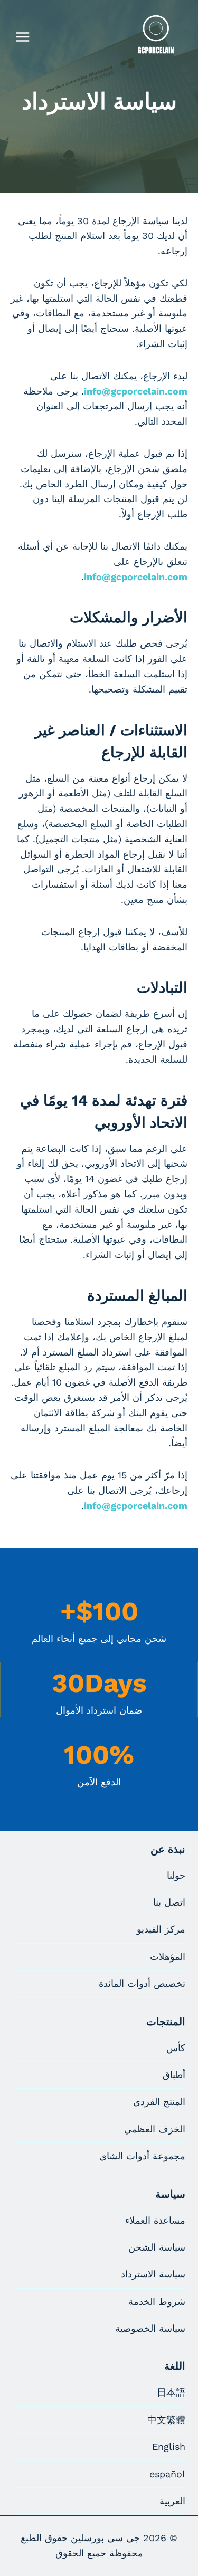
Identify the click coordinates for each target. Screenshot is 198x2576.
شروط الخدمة (157, 2301)
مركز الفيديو (161, 1929)
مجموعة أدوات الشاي (142, 2156)
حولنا (176, 1875)
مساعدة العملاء (155, 2220)
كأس (176, 2048)
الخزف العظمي (155, 2129)
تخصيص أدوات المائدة (142, 1983)
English (169, 2447)
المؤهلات (168, 1957)
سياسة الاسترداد (153, 2274)
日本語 (171, 2392)
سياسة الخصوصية (150, 2328)
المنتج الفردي (159, 2102)
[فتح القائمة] (23, 37)
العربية (172, 2501)
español (167, 2474)
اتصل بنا (169, 1902)
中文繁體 (166, 2420)
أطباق (174, 2075)
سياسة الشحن (157, 2247)
